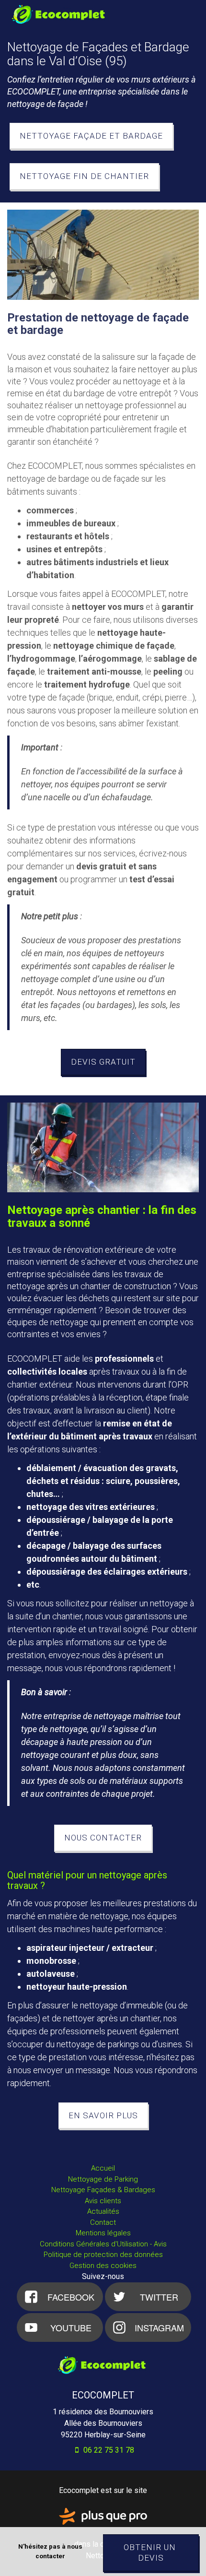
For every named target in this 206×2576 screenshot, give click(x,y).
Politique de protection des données (103, 2255)
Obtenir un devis (151, 2553)
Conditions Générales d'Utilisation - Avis (103, 2244)
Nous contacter (103, 1838)
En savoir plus (103, 2115)
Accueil (103, 2168)
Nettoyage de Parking (103, 2179)
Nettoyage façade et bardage (91, 136)
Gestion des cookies (103, 2266)
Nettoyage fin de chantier (84, 176)
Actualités (103, 2211)
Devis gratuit (103, 1062)
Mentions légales (103, 2233)
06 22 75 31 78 (108, 2450)
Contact (103, 2222)
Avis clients (103, 2201)
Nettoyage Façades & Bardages (103, 2190)
